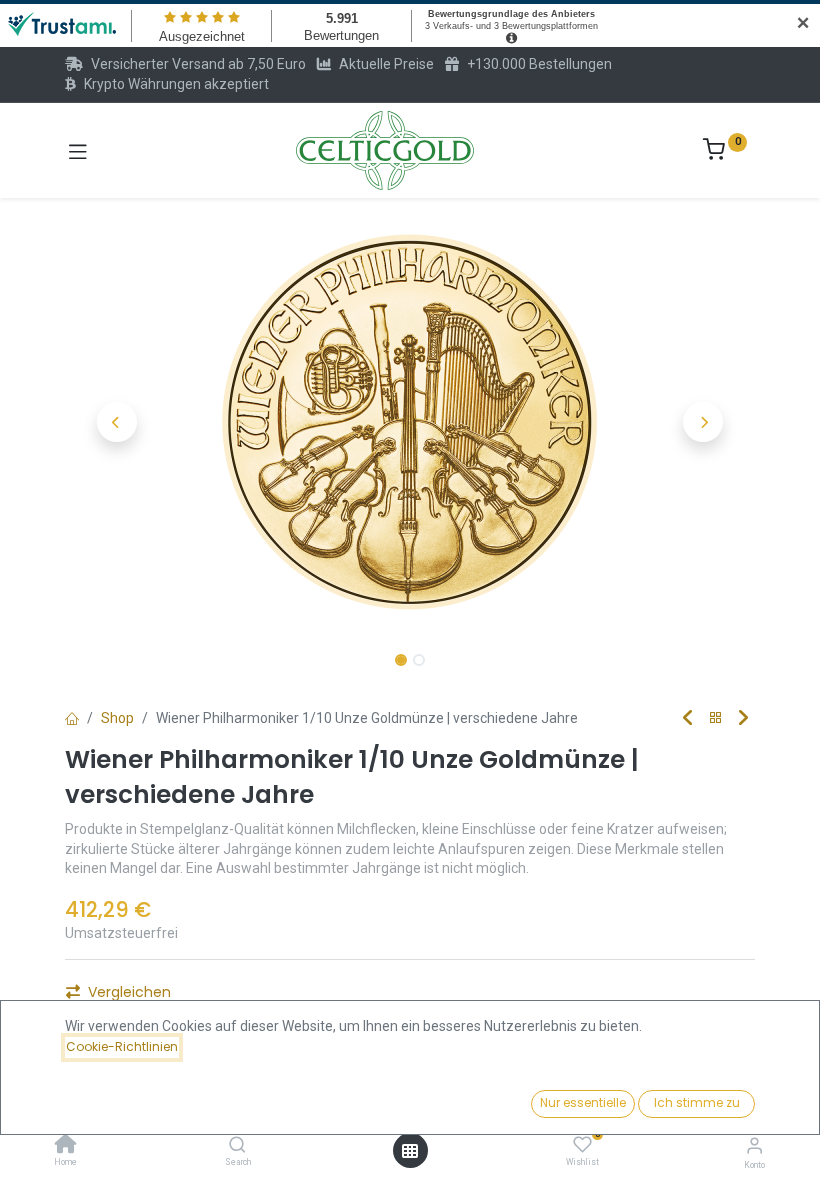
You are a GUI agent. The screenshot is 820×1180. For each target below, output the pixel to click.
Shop (117, 718)
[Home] (66, 1146)
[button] (117, 422)
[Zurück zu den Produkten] (716, 718)
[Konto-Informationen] (754, 1145)
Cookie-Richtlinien (122, 1046)
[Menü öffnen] (410, 1151)
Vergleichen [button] (129, 992)
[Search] (237, 1146)
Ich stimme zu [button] (697, 1102)
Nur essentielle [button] (583, 1102)
